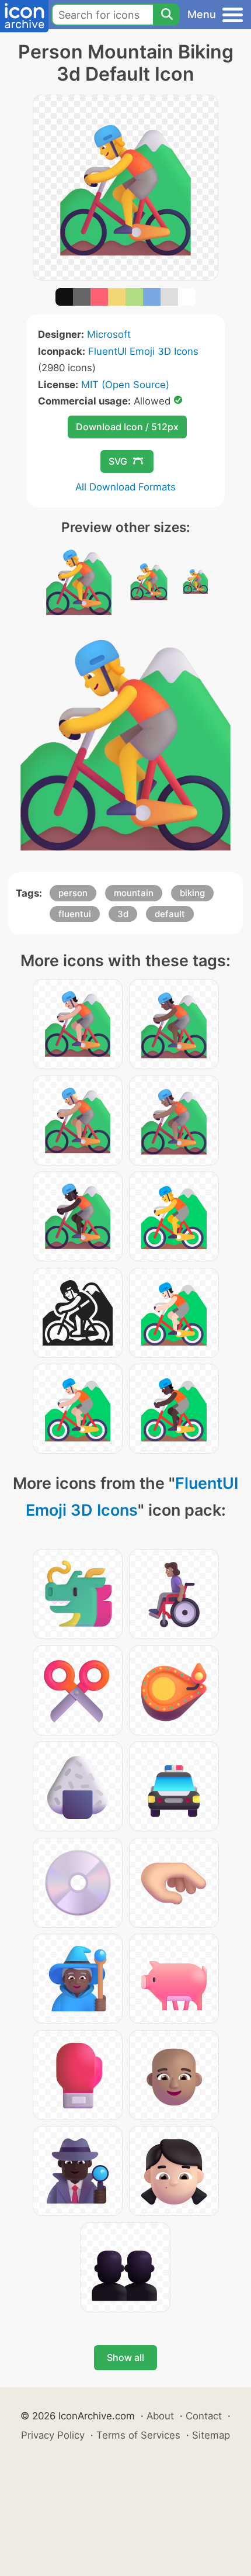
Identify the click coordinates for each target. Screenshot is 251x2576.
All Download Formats (125, 487)
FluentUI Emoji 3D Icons (143, 351)
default (170, 914)
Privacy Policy (53, 2435)
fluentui (75, 914)
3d (123, 914)
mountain (134, 893)
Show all (125, 2357)
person (73, 893)
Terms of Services (138, 2435)
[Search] (166, 15)
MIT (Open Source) (125, 385)
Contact (204, 2416)
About (160, 2416)
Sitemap (211, 2435)
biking (192, 893)
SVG (118, 461)
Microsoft (109, 334)
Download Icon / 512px (127, 427)
